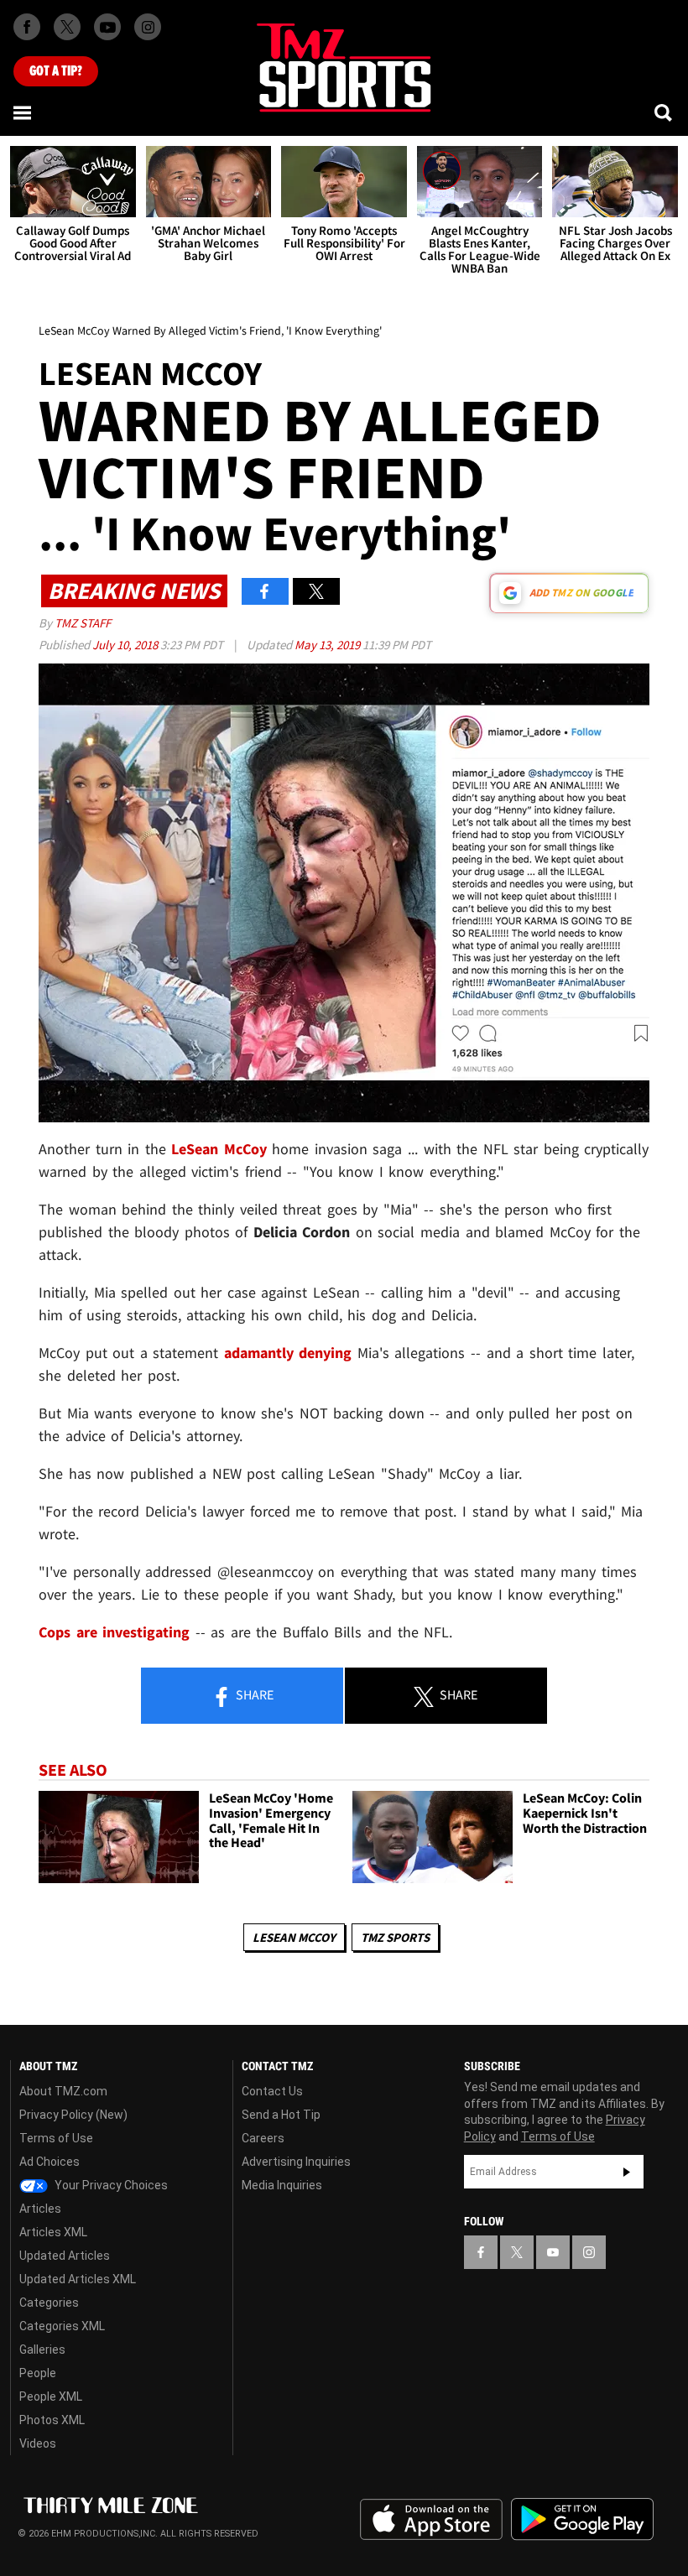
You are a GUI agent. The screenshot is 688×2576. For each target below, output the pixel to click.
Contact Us (272, 2091)
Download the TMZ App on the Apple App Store (431, 2520)
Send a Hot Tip (281, 2115)
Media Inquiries (282, 2185)
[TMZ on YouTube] (553, 2252)
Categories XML (62, 2326)
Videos (38, 2443)
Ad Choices (50, 2162)
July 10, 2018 (126, 645)
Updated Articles (65, 2256)
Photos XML (52, 2420)
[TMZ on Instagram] (148, 27)
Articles (40, 2209)
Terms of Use (56, 2138)
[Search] (665, 112)
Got (56, 71)
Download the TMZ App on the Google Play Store (582, 2519)
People (38, 2373)
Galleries (42, 2350)
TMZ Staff (83, 623)
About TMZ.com (63, 2091)
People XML (51, 2396)
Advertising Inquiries (296, 2162)
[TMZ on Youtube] (107, 27)
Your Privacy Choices (110, 2185)
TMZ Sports (395, 1937)
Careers (263, 2138)
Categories (49, 2303)
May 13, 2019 (328, 645)
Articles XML (53, 2232)
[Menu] (23, 112)
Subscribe (627, 2172)
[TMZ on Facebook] (27, 27)
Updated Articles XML (78, 2279)
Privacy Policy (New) (73, 2115)
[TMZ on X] (67, 27)
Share (253, 1694)
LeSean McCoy (294, 1937)
